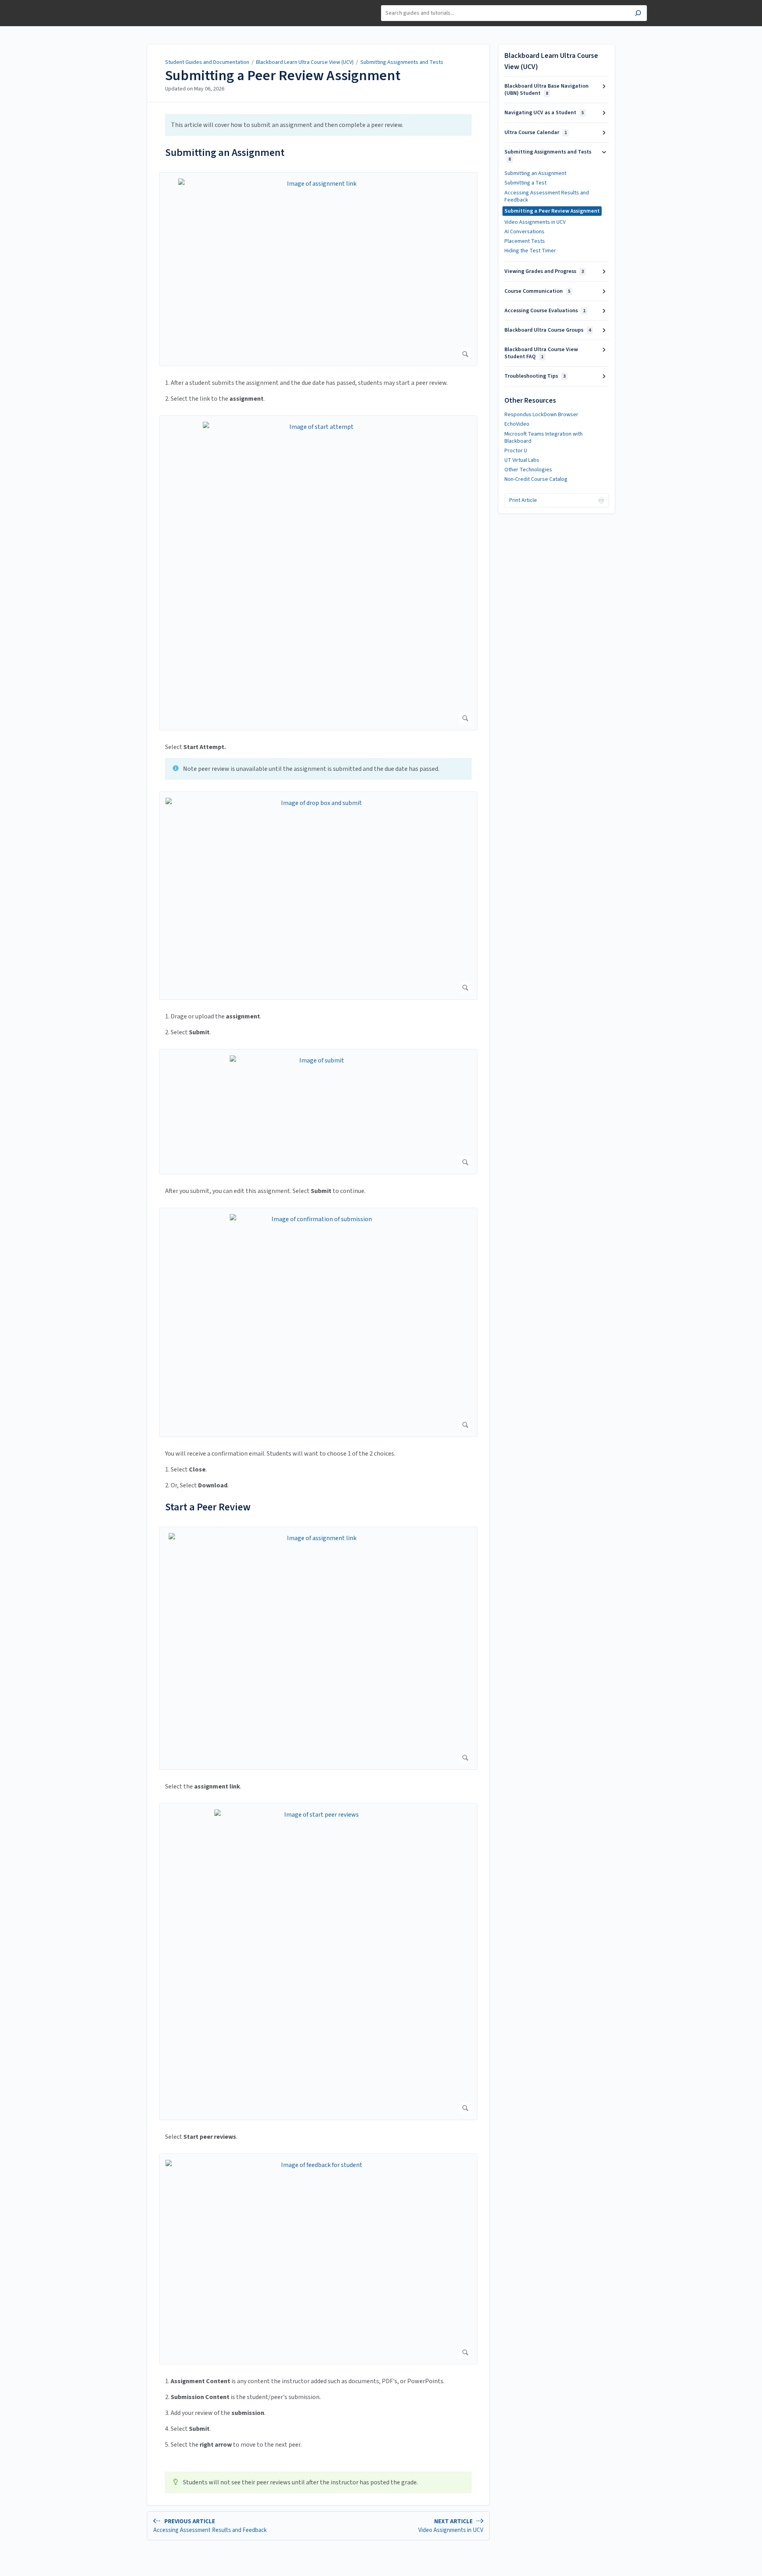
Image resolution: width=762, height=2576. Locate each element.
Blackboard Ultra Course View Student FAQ (541, 353)
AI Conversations (524, 232)
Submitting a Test (525, 183)
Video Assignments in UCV (535, 222)
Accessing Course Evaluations (545, 311)
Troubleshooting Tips (535, 376)
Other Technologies (528, 470)
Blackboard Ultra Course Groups (548, 330)
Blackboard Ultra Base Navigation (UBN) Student (546, 90)
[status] (318, 125)
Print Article (523, 500)
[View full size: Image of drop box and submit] (318, 896)
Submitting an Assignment (225, 153)
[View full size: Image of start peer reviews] (318, 1962)
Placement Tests (525, 241)
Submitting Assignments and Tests (402, 62)
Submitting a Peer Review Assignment (283, 76)
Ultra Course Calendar (536, 133)
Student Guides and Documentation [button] (143, 9)
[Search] (638, 14)
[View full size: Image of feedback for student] (318, 2259)
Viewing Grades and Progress (544, 271)
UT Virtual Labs (522, 460)
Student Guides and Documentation (207, 62)
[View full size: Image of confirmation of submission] (318, 1322)
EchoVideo (517, 424)
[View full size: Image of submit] (318, 1112)
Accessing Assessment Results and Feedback (547, 196)
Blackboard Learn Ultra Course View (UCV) (305, 62)
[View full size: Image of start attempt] (318, 573)
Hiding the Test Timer (530, 251)
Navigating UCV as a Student (544, 113)
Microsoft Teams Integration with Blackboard (544, 438)
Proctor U (516, 451)
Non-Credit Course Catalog (536, 479)
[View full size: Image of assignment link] (318, 269)
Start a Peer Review (208, 1507)
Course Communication (537, 291)
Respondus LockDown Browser (541, 415)
